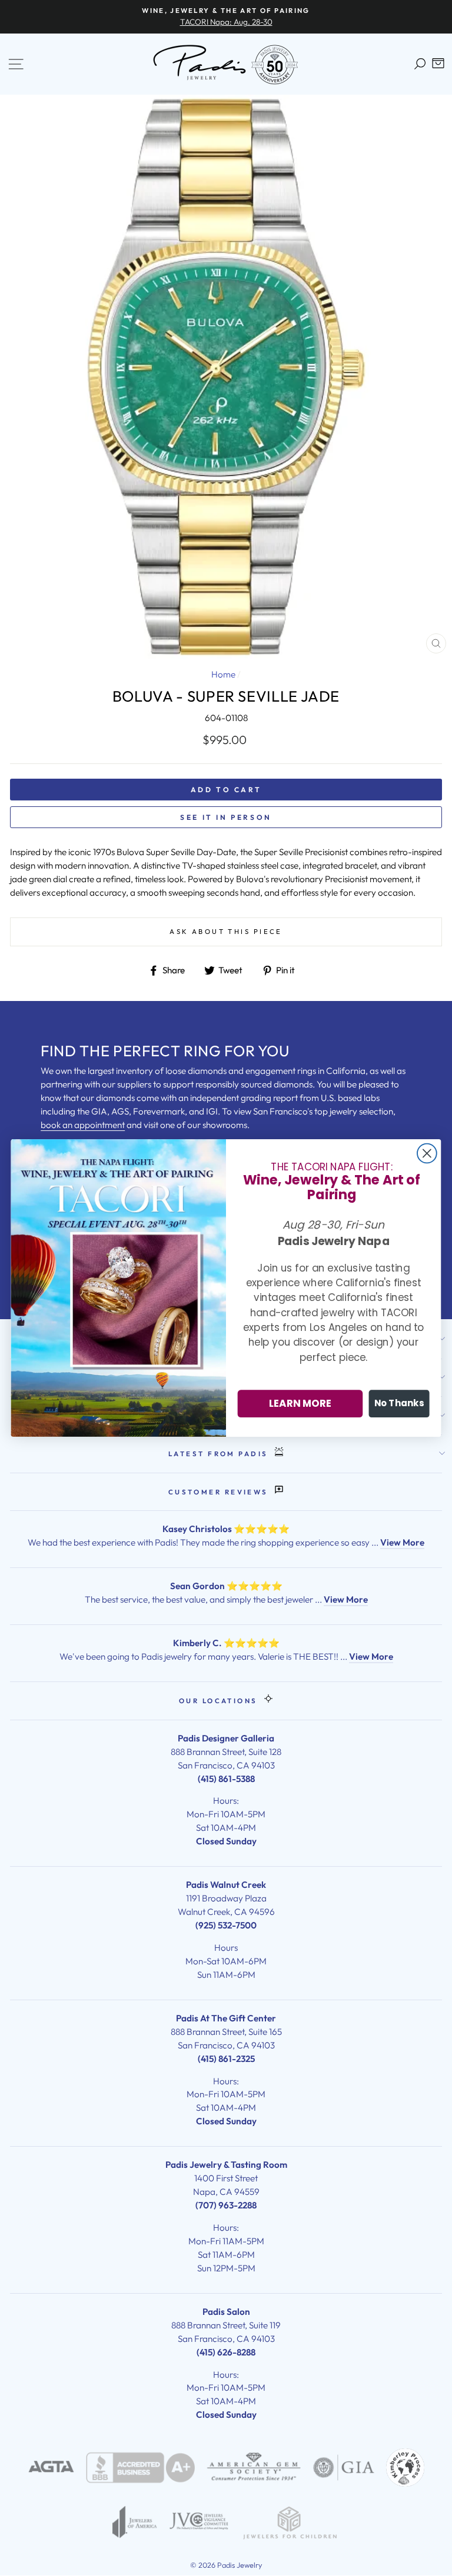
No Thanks (399, 1404)
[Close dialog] (427, 1154)
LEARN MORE (300, 1404)
